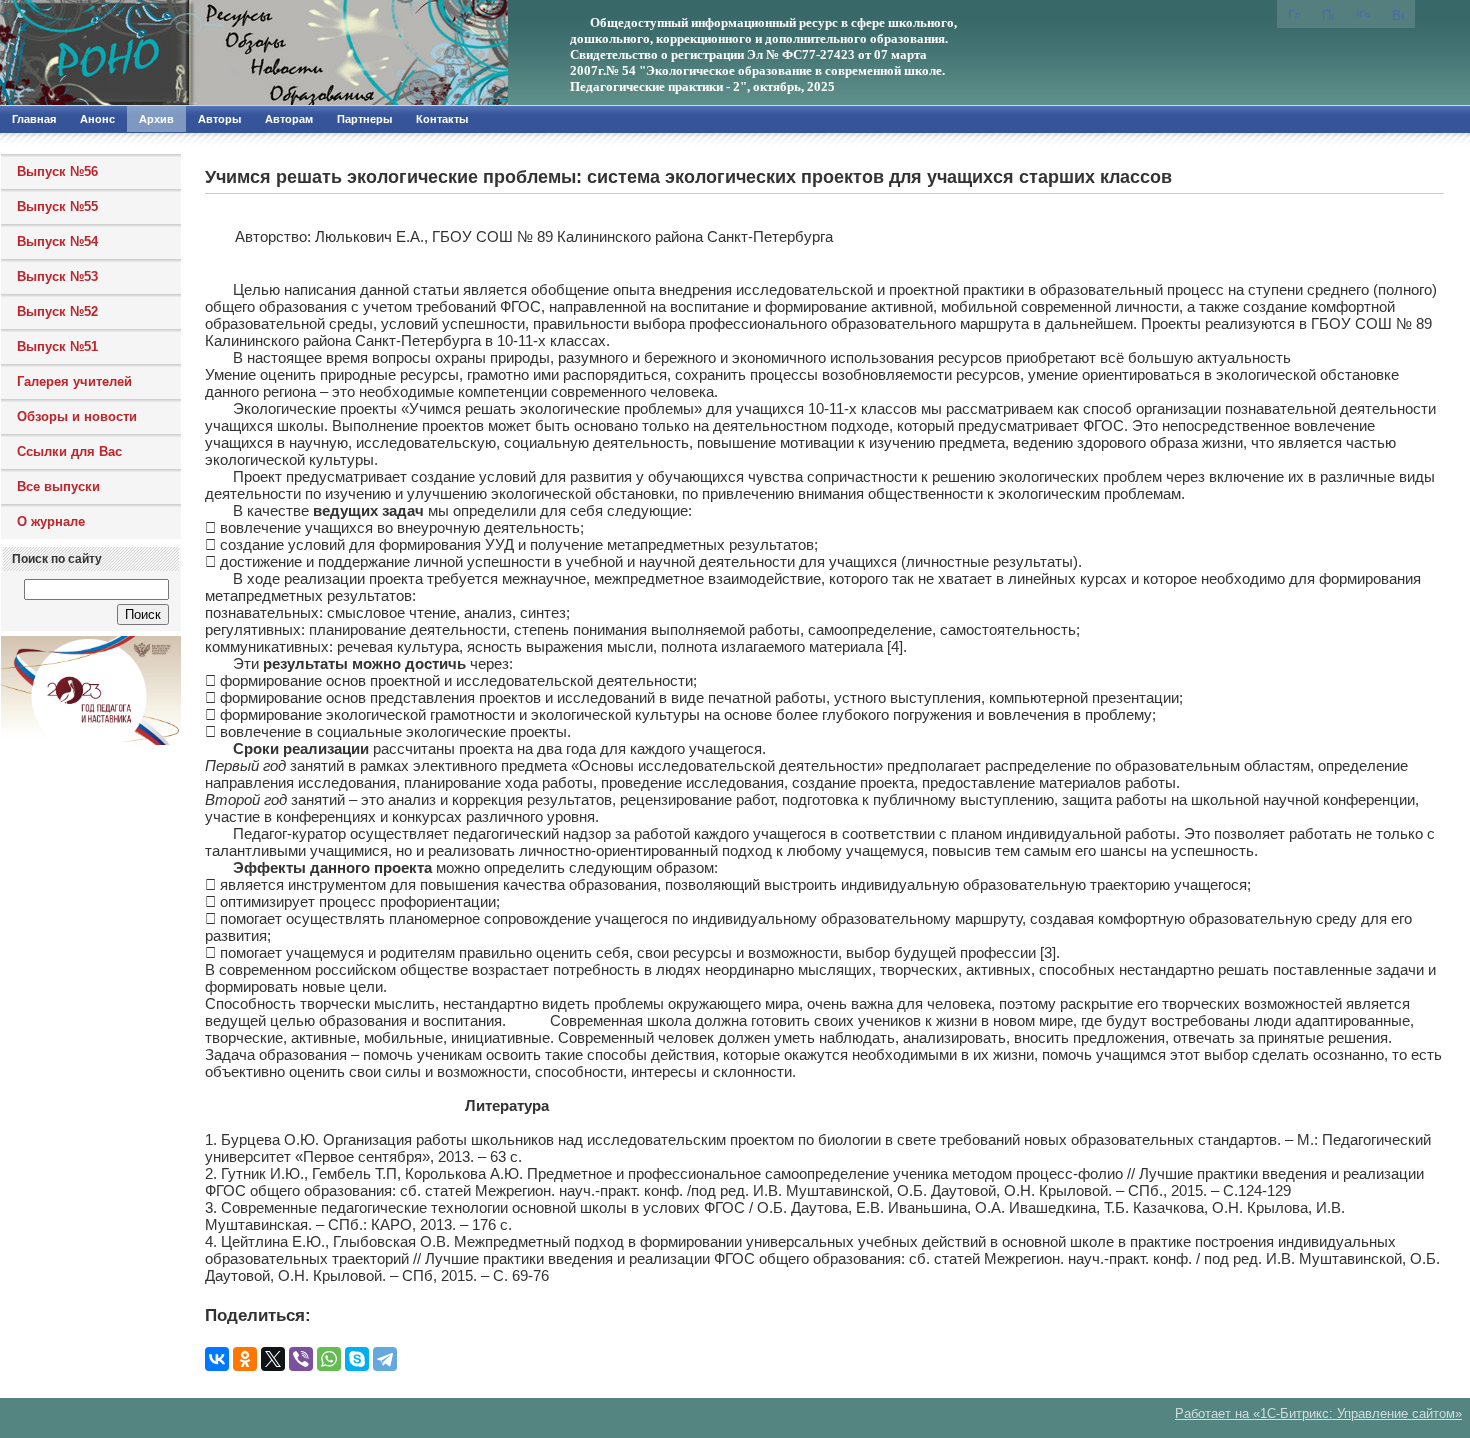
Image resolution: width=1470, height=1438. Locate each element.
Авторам (289, 119)
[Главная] (215, 53)
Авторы (219, 119)
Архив (156, 119)
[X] (273, 1359)
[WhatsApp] (329, 1359)
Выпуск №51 (57, 346)
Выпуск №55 (57, 206)
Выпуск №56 (57, 171)
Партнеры (364, 119)
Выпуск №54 (57, 241)
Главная (34, 119)
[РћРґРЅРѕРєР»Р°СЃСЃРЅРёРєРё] (245, 1359)
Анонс (97, 119)
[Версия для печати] (1398, 14)
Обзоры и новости (77, 416)
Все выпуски (58, 486)
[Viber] (301, 1359)
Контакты (442, 119)
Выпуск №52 (57, 311)
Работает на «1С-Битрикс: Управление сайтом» (1318, 1413)
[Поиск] (1328, 14)
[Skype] (357, 1359)
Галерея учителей (74, 381)
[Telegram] (385, 1359)
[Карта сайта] (1363, 12)
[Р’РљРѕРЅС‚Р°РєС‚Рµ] (217, 1359)
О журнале (51, 521)
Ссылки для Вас (69, 451)
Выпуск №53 (57, 276)
